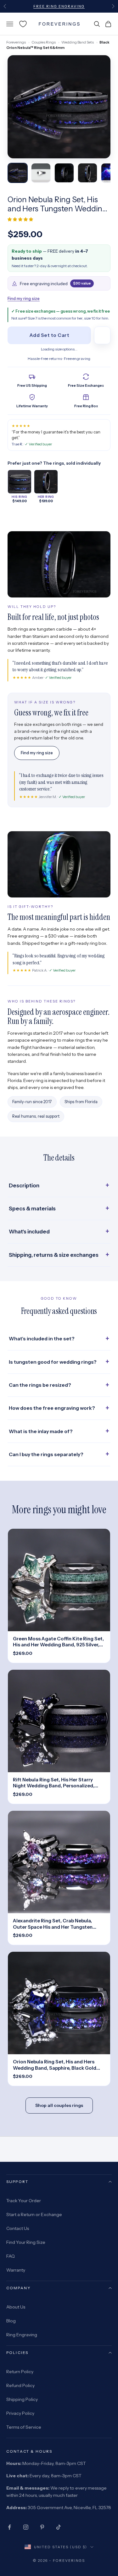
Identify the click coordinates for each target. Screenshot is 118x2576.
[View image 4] (87, 173)
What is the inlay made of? (41, 1431)
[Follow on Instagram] (26, 2527)
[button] (21, 219)
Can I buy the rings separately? (46, 1454)
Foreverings (16, 42)
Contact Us (18, 2228)
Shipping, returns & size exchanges (54, 1255)
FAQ (11, 2256)
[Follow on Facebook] (9, 2527)
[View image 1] (18, 173)
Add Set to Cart (49, 335)
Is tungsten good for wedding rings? (53, 1362)
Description (24, 1185)
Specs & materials (32, 1209)
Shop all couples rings (59, 2105)
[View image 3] (64, 173)
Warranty (16, 2270)
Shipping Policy (22, 2399)
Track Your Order (24, 2201)
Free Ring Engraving (59, 6)
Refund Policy (20, 2385)
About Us (16, 2307)
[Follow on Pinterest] (42, 2527)
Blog (11, 2321)
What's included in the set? (42, 1339)
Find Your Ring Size (26, 2242)
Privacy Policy (20, 2413)
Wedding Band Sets (78, 42)
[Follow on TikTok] (59, 2527)
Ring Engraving (22, 2335)
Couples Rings (44, 42)
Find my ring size (24, 298)
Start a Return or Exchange (34, 2214)
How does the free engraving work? (52, 1408)
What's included (29, 1232)
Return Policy (20, 2372)
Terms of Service (24, 2427)
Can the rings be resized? (40, 1385)
